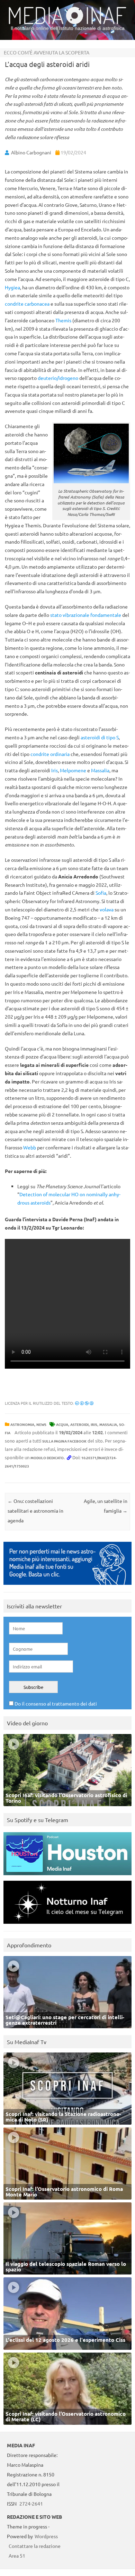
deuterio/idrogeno (58, 378)
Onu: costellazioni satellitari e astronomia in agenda (35, 1511)
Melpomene (73, 770)
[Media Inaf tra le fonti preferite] (67, 1586)
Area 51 (17, 2556)
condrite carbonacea (27, 304)
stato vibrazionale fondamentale (86, 615)
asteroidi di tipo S (100, 737)
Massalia (100, 770)
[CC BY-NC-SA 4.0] (84, 1403)
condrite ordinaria (50, 754)
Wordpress (46, 2536)
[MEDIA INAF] (67, 23)
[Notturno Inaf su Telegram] (67, 1925)
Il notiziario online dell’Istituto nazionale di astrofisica (68, 28)
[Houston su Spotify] (67, 1877)
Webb (30, 1147)
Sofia (101, 893)
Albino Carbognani (31, 152)
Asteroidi (79, 1424)
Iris (55, 770)
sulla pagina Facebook (64, 1441)
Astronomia (22, 1424)
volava (107, 909)
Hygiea (12, 287)
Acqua (62, 1424)
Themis (63, 320)
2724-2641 (31, 2503)
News (41, 1424)
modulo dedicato (47, 1458)
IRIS (94, 1424)
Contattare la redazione (35, 2546)
